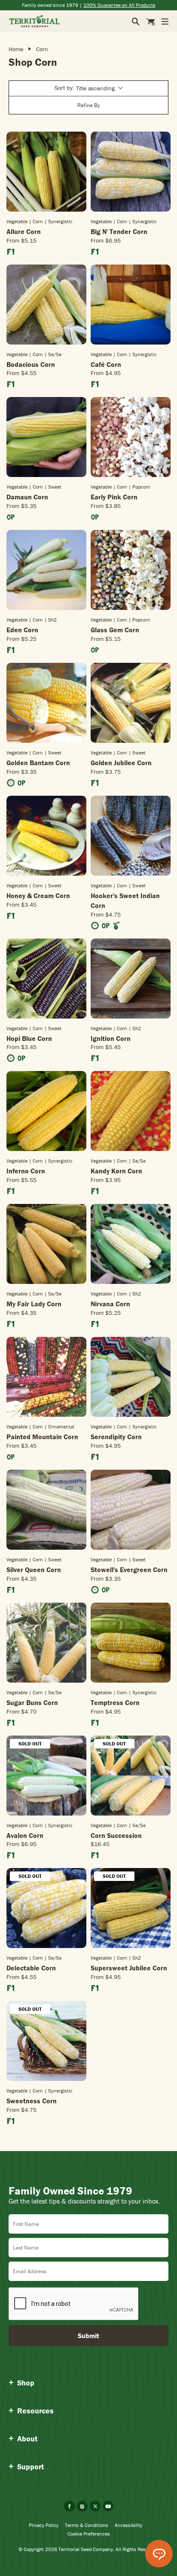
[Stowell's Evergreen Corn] (131, 1510)
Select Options (47, 211)
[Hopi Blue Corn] (46, 979)
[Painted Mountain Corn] (46, 1377)
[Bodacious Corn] (46, 305)
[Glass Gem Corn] (131, 570)
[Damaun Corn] (46, 437)
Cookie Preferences (89, 2534)
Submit (88, 2336)
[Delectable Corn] (46, 1908)
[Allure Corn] (46, 172)
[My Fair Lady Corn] (46, 1244)
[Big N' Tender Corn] (131, 172)
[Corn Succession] (131, 1776)
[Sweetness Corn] (46, 2041)
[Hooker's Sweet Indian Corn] (131, 836)
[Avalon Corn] (46, 1776)
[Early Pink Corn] (131, 437)
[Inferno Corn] (46, 1111)
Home (16, 49)
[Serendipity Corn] (131, 1377)
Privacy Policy (44, 2525)
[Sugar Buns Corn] (46, 1643)
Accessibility (128, 2525)
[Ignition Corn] (131, 979)
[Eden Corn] (46, 570)
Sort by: (85, 88)
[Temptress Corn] (131, 1643)
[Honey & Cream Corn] (46, 836)
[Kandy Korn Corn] (131, 1111)
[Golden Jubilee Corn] (131, 703)
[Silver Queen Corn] (46, 1510)
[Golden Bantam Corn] (46, 703)
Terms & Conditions (87, 2525)
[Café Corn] (131, 305)
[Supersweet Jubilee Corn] (131, 1908)
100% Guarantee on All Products (119, 5)
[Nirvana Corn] (131, 1244)
